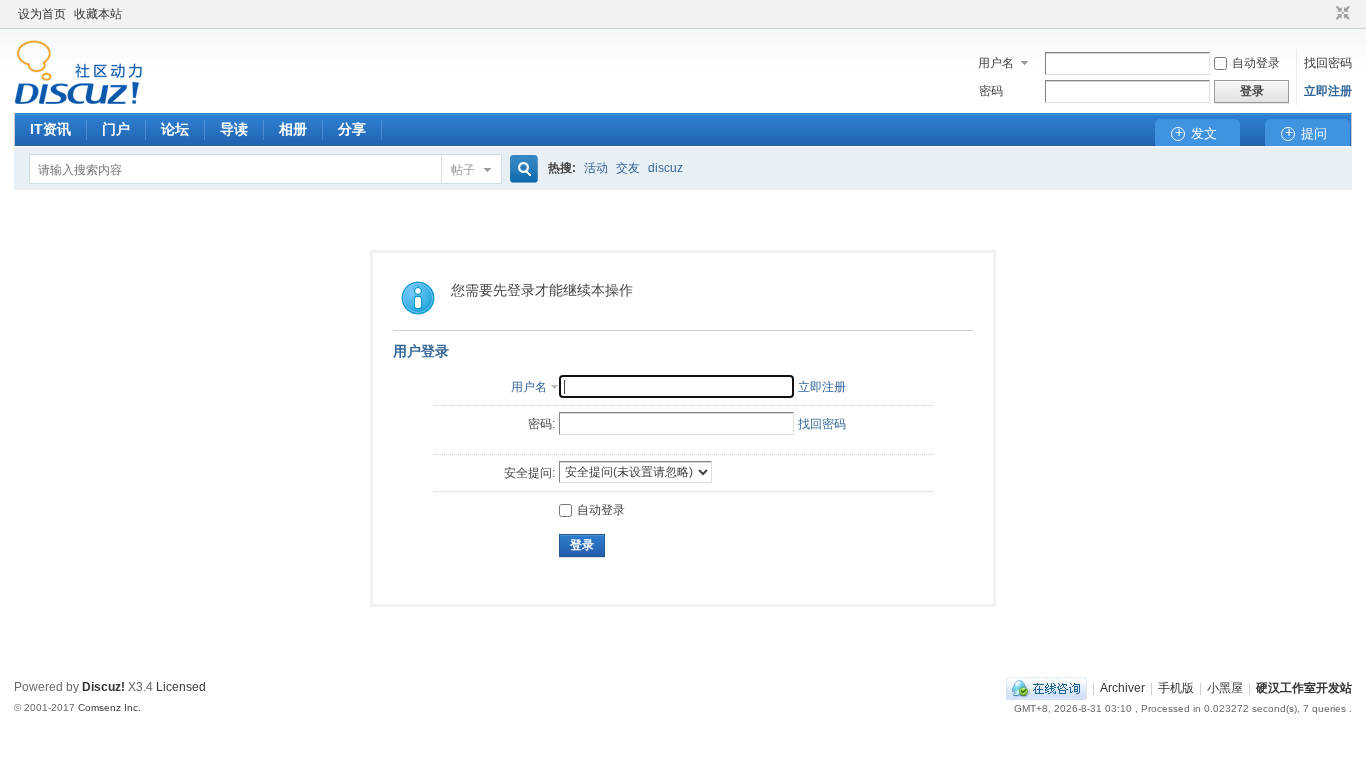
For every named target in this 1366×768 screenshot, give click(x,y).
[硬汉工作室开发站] (78, 101)
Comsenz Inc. (109, 707)
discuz (665, 168)
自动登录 (1256, 63)
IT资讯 (50, 129)
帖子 (463, 170)
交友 (628, 168)
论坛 (175, 129)
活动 (596, 168)
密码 (991, 91)
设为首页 (42, 14)
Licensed (181, 687)
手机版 (1176, 688)
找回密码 (1328, 63)
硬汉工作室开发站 (1304, 688)
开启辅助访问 (1324, 14)
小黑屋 (1225, 688)
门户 (116, 129)
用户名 (996, 63)
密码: (541, 424)
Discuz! (103, 687)
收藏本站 (98, 14)
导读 (234, 129)
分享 (352, 129)
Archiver (1122, 688)
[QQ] (1046, 688)
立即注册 (1328, 91)
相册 (293, 129)
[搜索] (521, 169)
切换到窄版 (1340, 14)
